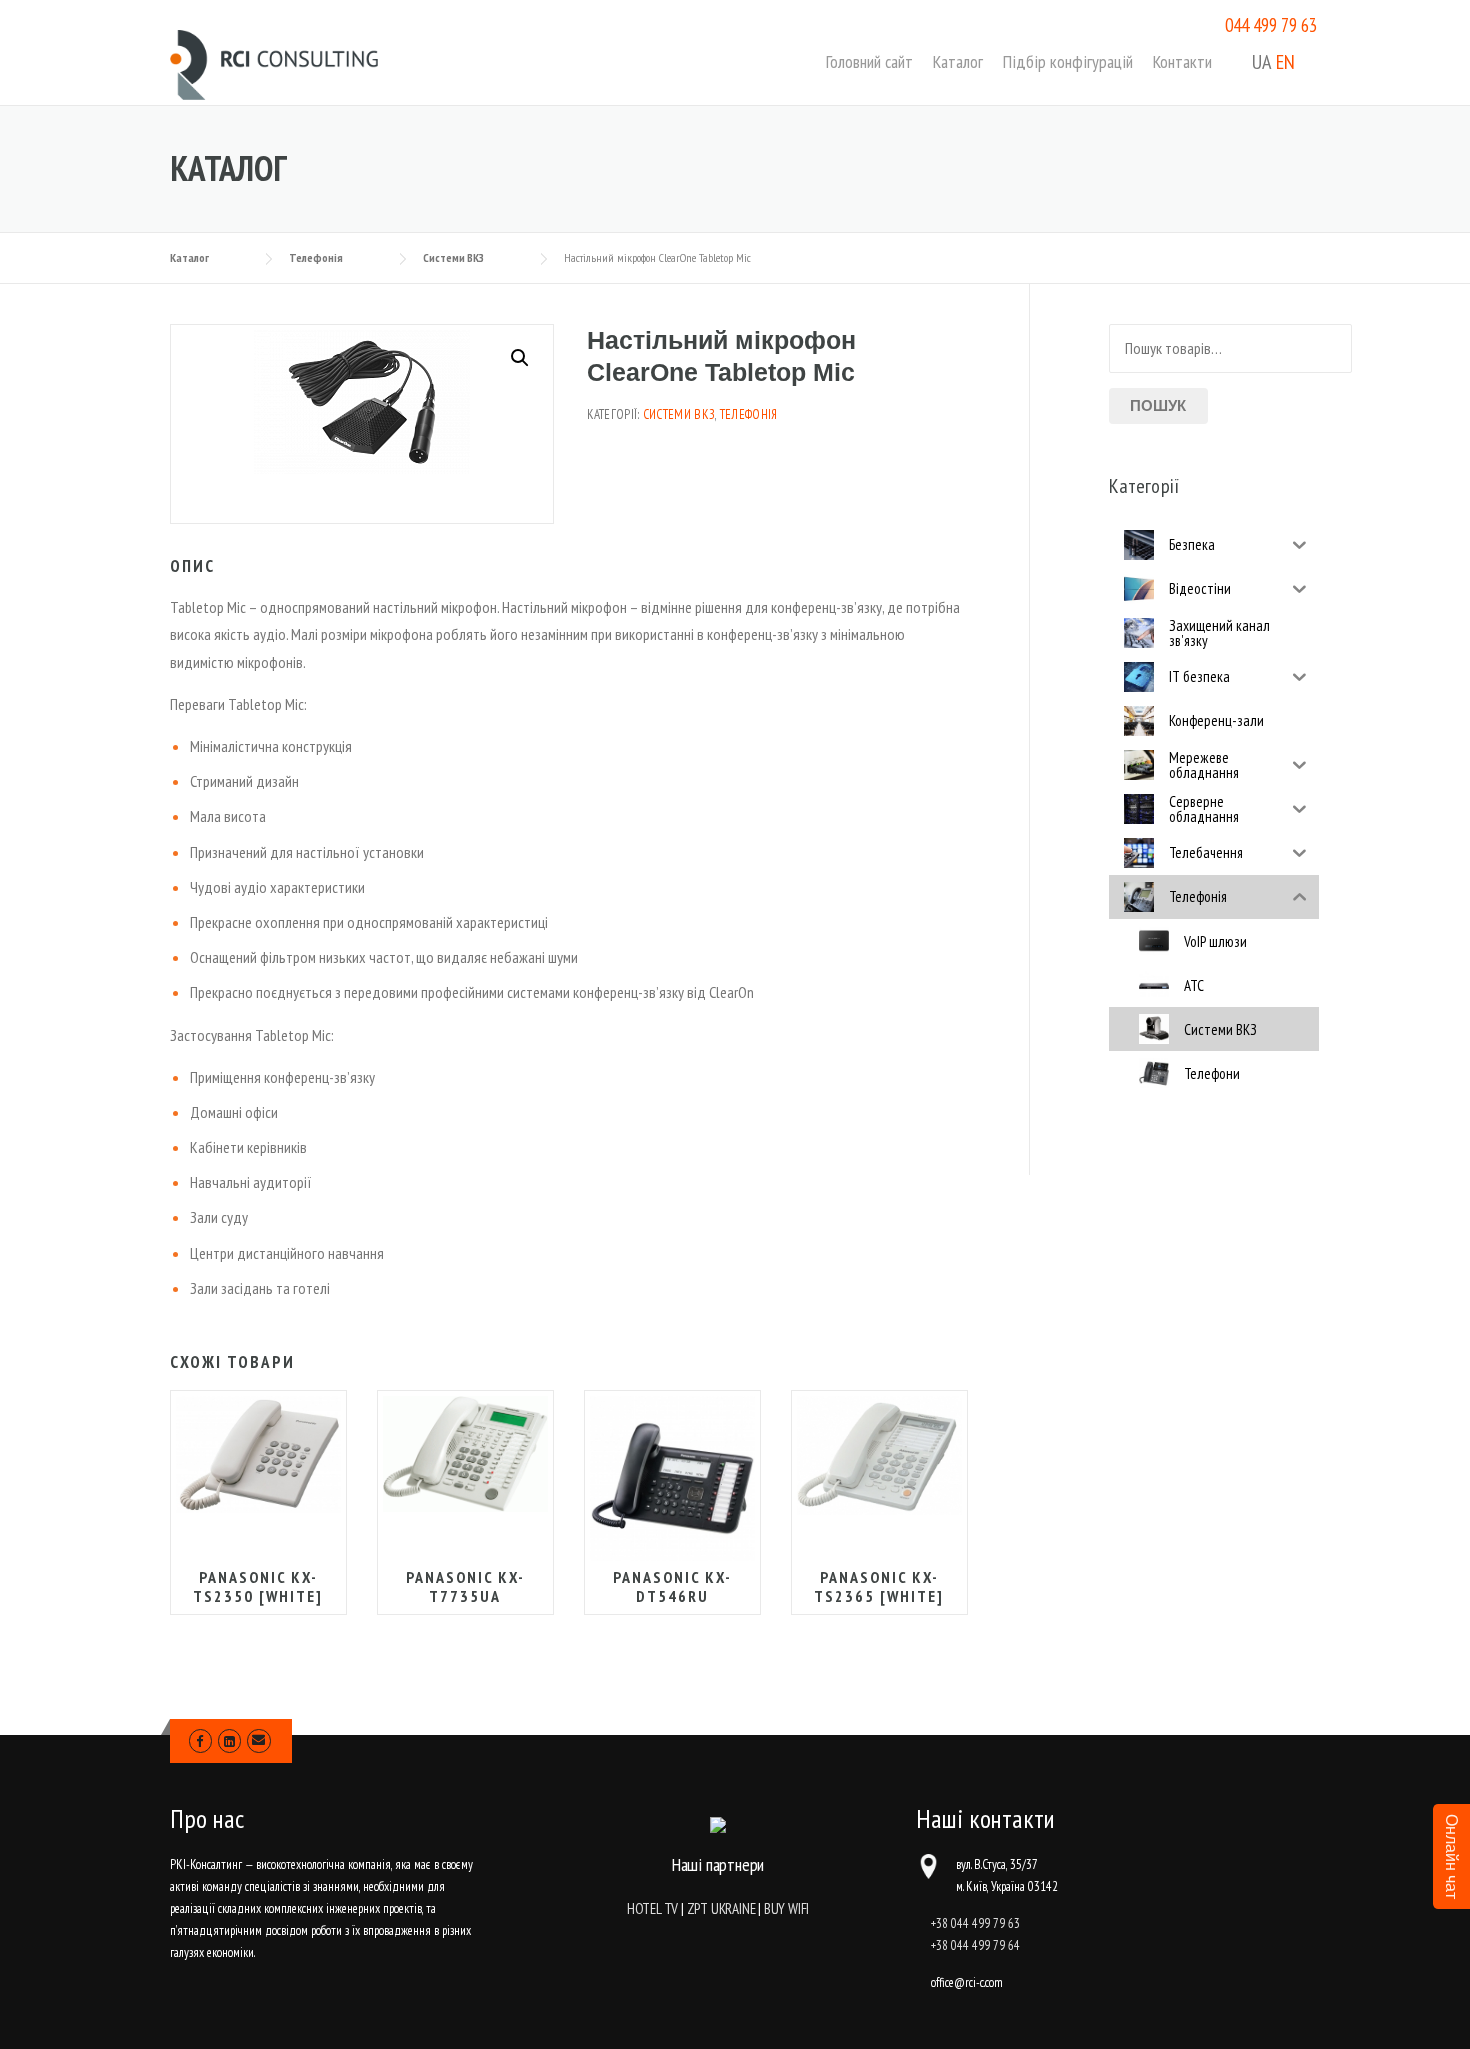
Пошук (1158, 405)
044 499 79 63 (1271, 25)
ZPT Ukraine (721, 1908)
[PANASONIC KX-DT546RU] (672, 1478)
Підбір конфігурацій (1068, 61)
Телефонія (749, 414)
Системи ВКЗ (679, 414)
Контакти (1182, 61)
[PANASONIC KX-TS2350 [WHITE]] (258, 1454)
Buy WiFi (786, 1908)
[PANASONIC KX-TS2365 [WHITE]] (879, 1455)
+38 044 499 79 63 (975, 1923)
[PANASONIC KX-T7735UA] (465, 1453)
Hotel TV (652, 1908)
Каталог (958, 61)
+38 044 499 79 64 (975, 1945)
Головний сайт (869, 61)
